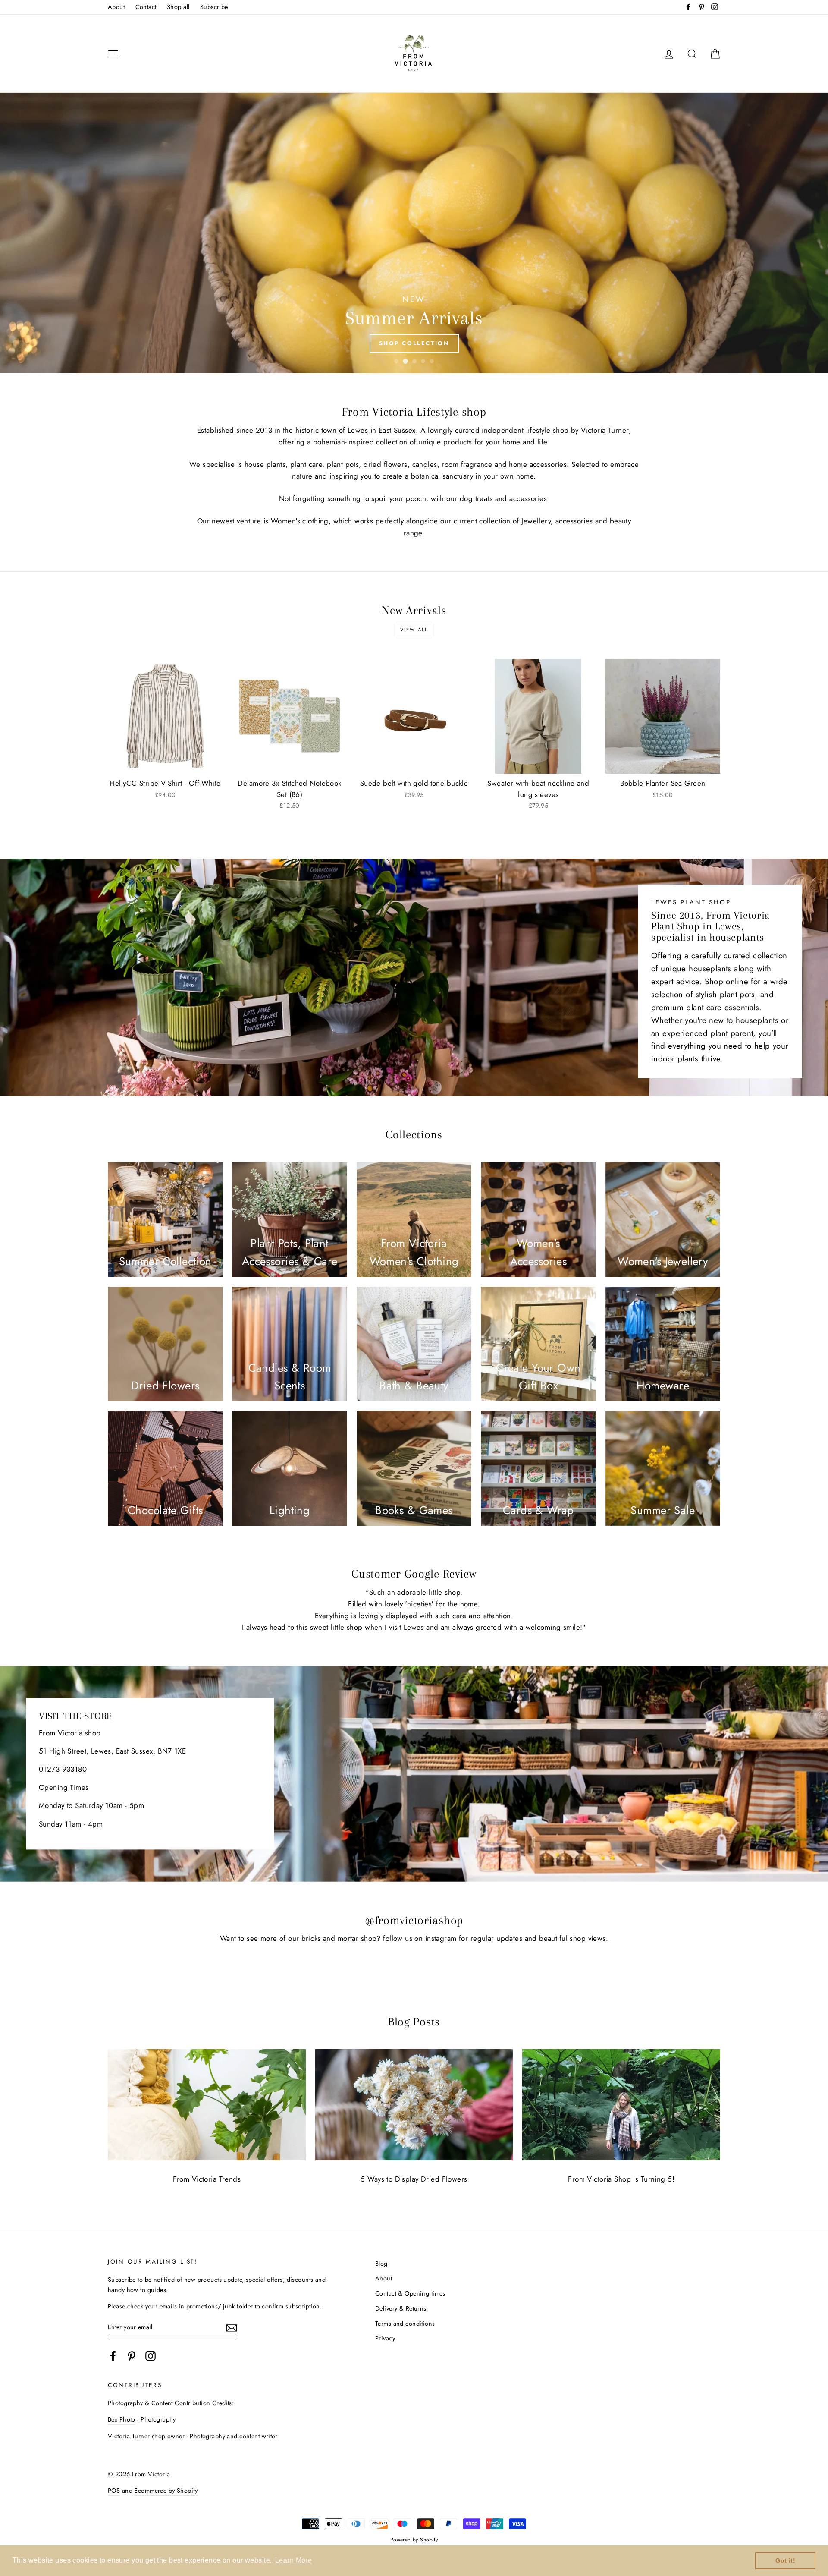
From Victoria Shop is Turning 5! (621, 2179)
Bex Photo (122, 2419)
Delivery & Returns (401, 2308)
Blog (381, 2264)
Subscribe (214, 7)
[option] (414, 233)
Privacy (385, 2338)
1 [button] (396, 361)
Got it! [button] (785, 2560)
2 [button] (405, 361)
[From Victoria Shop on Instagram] (151, 2356)
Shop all (178, 7)
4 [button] (423, 361)
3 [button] (414, 361)
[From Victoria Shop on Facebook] (113, 2356)
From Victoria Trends (207, 2179)
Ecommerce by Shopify (166, 2491)
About (116, 7)
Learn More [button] (293, 2560)
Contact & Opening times (410, 2293)
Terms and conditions (405, 2324)
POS (114, 2491)
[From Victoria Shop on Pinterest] (132, 2356)
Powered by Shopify (414, 2540)
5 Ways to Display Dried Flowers (414, 2179)
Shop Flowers (414, 343)
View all (414, 630)
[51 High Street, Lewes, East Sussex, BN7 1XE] (414, 1774)
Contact (146, 7)
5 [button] (432, 361)
